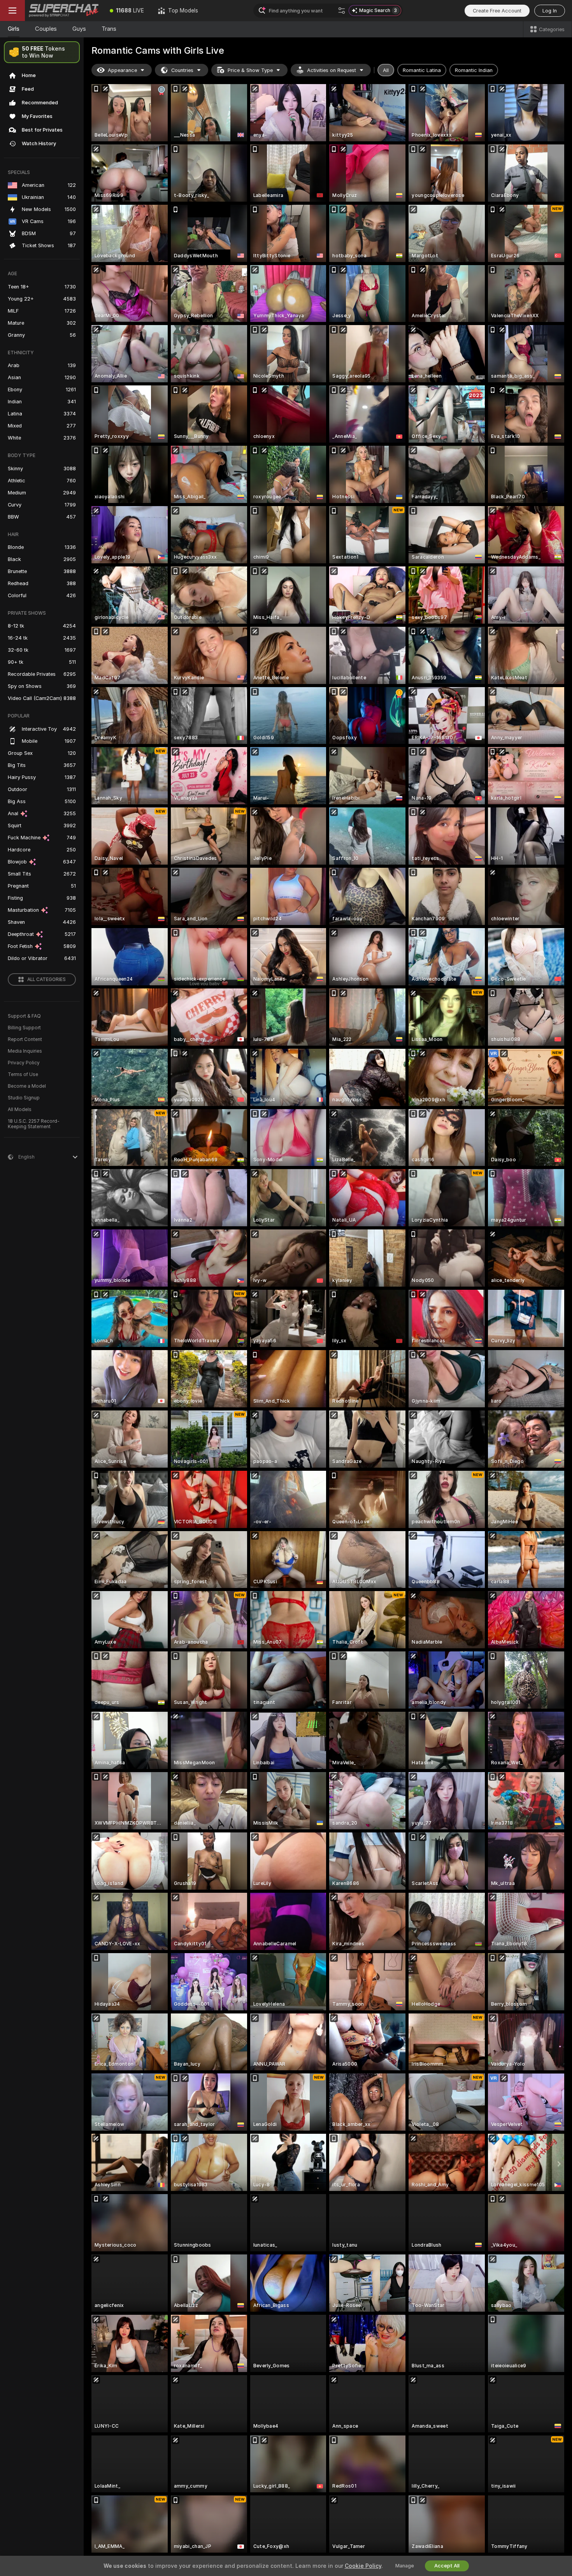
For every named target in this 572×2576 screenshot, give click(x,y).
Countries (182, 70)
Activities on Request (332, 70)
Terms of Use (23, 1074)
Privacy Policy (24, 1063)
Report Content (25, 1039)
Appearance (122, 70)
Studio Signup (24, 1098)
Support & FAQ (24, 1016)
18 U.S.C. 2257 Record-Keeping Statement (34, 1124)
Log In (550, 11)
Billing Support (24, 1028)
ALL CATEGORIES (46, 979)
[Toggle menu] (12, 11)
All (386, 70)
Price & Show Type (250, 70)
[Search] (342, 11)
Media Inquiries (25, 1051)
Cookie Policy (363, 2566)
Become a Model (27, 1086)
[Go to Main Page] (64, 11)
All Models (20, 1110)
